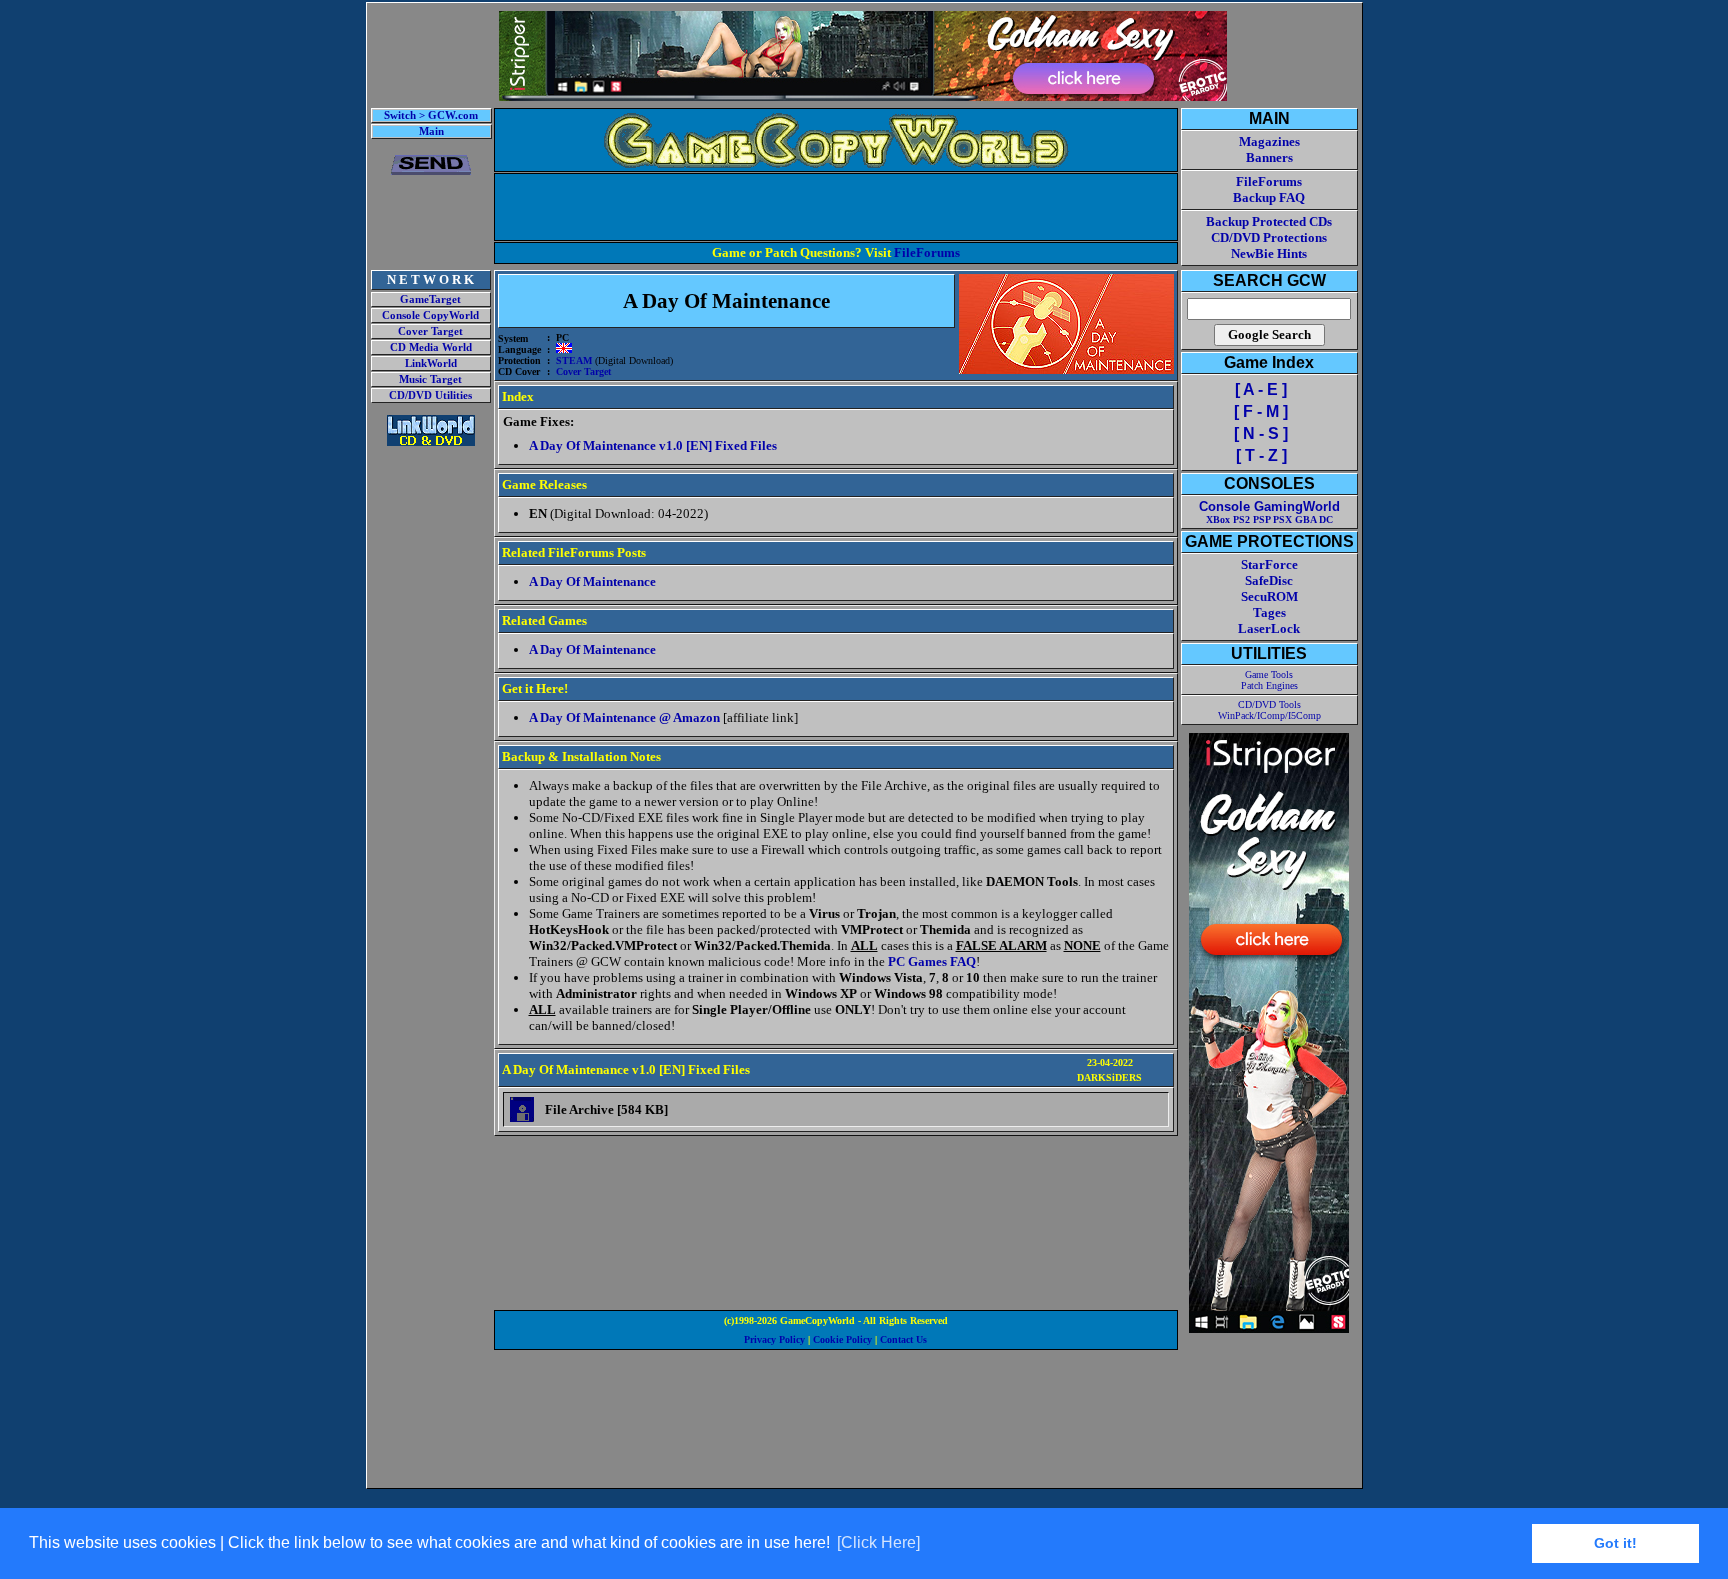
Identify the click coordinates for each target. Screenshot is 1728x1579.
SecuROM (1269, 596)
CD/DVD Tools (1269, 704)
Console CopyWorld (430, 315)
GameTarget (430, 299)
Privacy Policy (774, 1339)
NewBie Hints (1269, 253)
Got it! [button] (1615, 1543)
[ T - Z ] (1261, 455)
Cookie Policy (842, 1339)
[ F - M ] (1261, 411)
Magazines (1269, 141)
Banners (1269, 157)
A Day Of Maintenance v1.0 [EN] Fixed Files (653, 445)
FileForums (927, 252)
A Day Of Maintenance (592, 581)
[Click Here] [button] (878, 1542)
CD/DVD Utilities (430, 395)
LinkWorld (431, 363)
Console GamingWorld (1269, 506)
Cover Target (430, 331)
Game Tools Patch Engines (1269, 680)
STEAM (574, 360)
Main (431, 131)
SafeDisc (1269, 580)
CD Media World (431, 347)
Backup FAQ (1269, 197)
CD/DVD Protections (1269, 237)
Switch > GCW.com (431, 115)
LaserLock (1269, 628)
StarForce (1269, 564)
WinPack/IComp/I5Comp (1269, 715)
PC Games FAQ (932, 961)
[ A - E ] (1261, 389)
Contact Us (903, 1339)
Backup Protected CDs (1269, 221)
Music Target (430, 379)
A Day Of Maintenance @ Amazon (624, 717)
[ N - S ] (1261, 433)
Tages (1269, 612)
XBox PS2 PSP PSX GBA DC (1269, 519)
